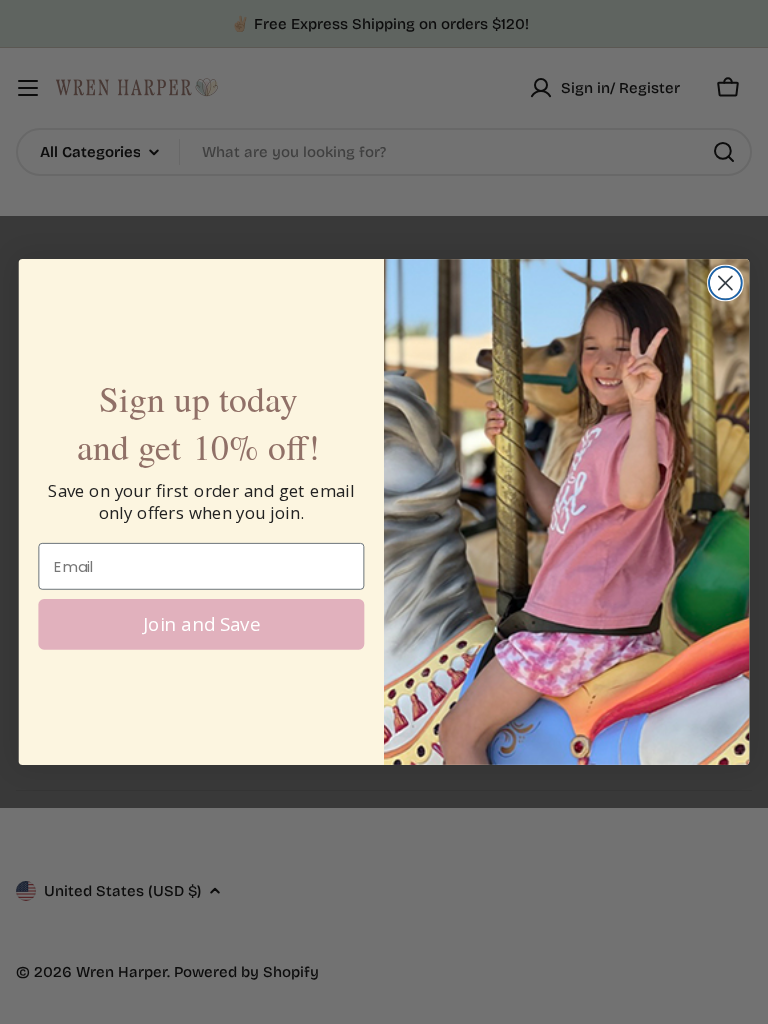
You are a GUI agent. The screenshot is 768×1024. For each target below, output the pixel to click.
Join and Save (201, 623)
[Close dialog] (725, 283)
